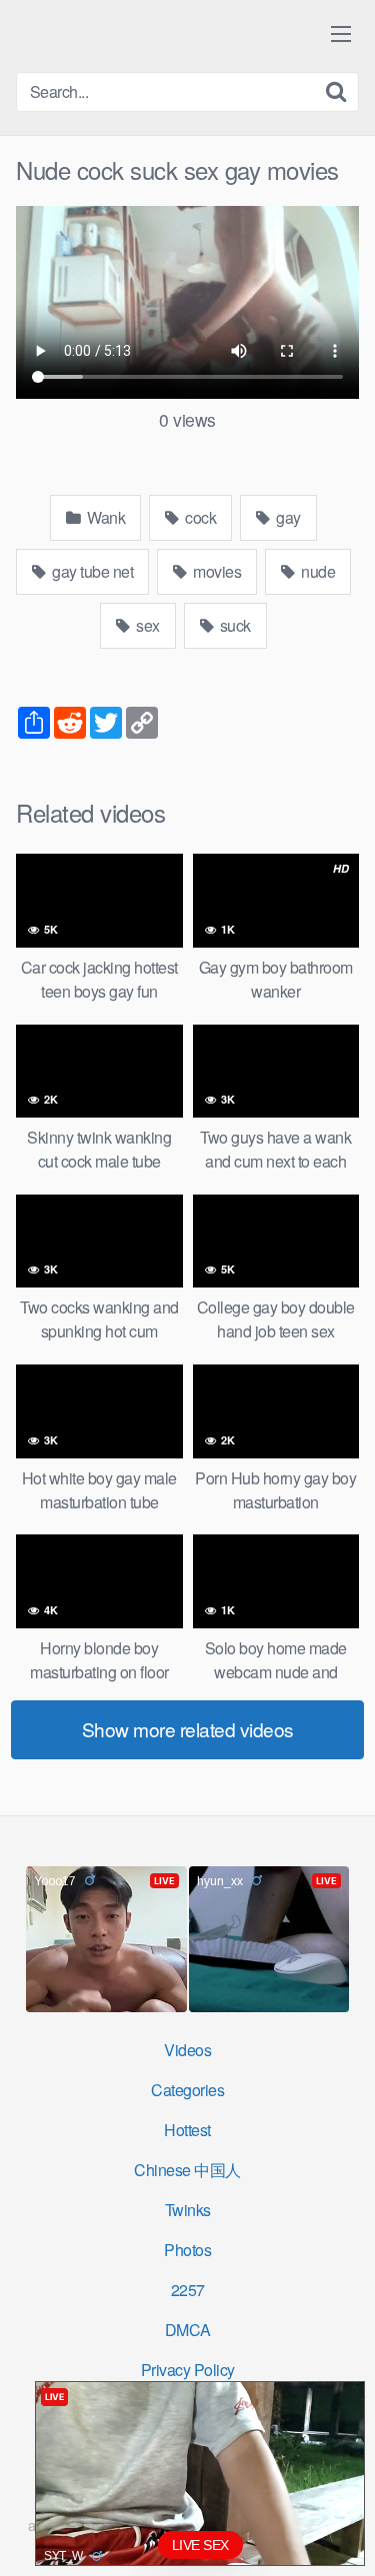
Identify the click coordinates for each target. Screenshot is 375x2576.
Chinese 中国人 (187, 2170)
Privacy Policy (188, 2370)
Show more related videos (188, 1729)
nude (317, 571)
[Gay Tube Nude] (136, 34)
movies (216, 571)
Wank (105, 517)
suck (233, 625)
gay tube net (91, 571)
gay (287, 517)
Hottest (187, 2130)
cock (199, 517)
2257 (188, 2290)
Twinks (188, 2210)
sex (146, 625)
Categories (187, 2090)
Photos (187, 2250)
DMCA (188, 2330)
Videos (187, 2050)
